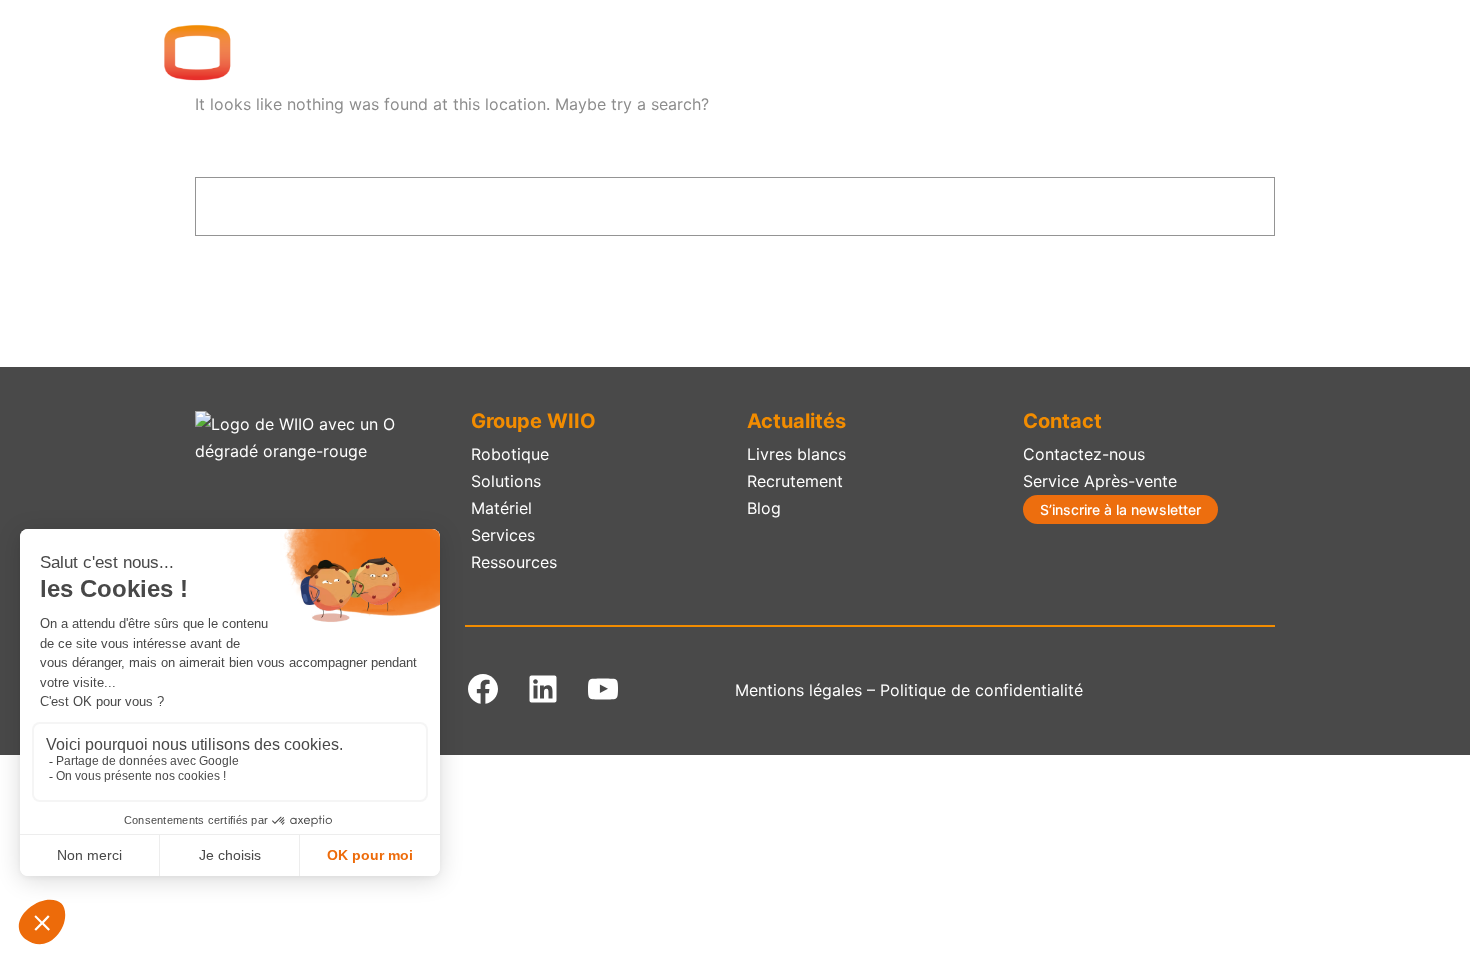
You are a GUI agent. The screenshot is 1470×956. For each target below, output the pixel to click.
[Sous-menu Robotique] (775, 53)
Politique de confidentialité (981, 690)
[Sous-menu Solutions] (894, 53)
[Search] (1217, 206)
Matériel (501, 508)
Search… (229, 162)
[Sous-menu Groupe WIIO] (648, 53)
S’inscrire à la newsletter (1120, 509)
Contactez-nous (1084, 454)
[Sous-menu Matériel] (1004, 53)
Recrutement (795, 481)
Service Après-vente (1100, 481)
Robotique (510, 454)
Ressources (514, 562)
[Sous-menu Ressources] (1257, 53)
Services (503, 535)
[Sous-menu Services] (1118, 53)
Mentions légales (798, 690)
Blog (764, 508)
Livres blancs (796, 454)
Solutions (506, 481)
